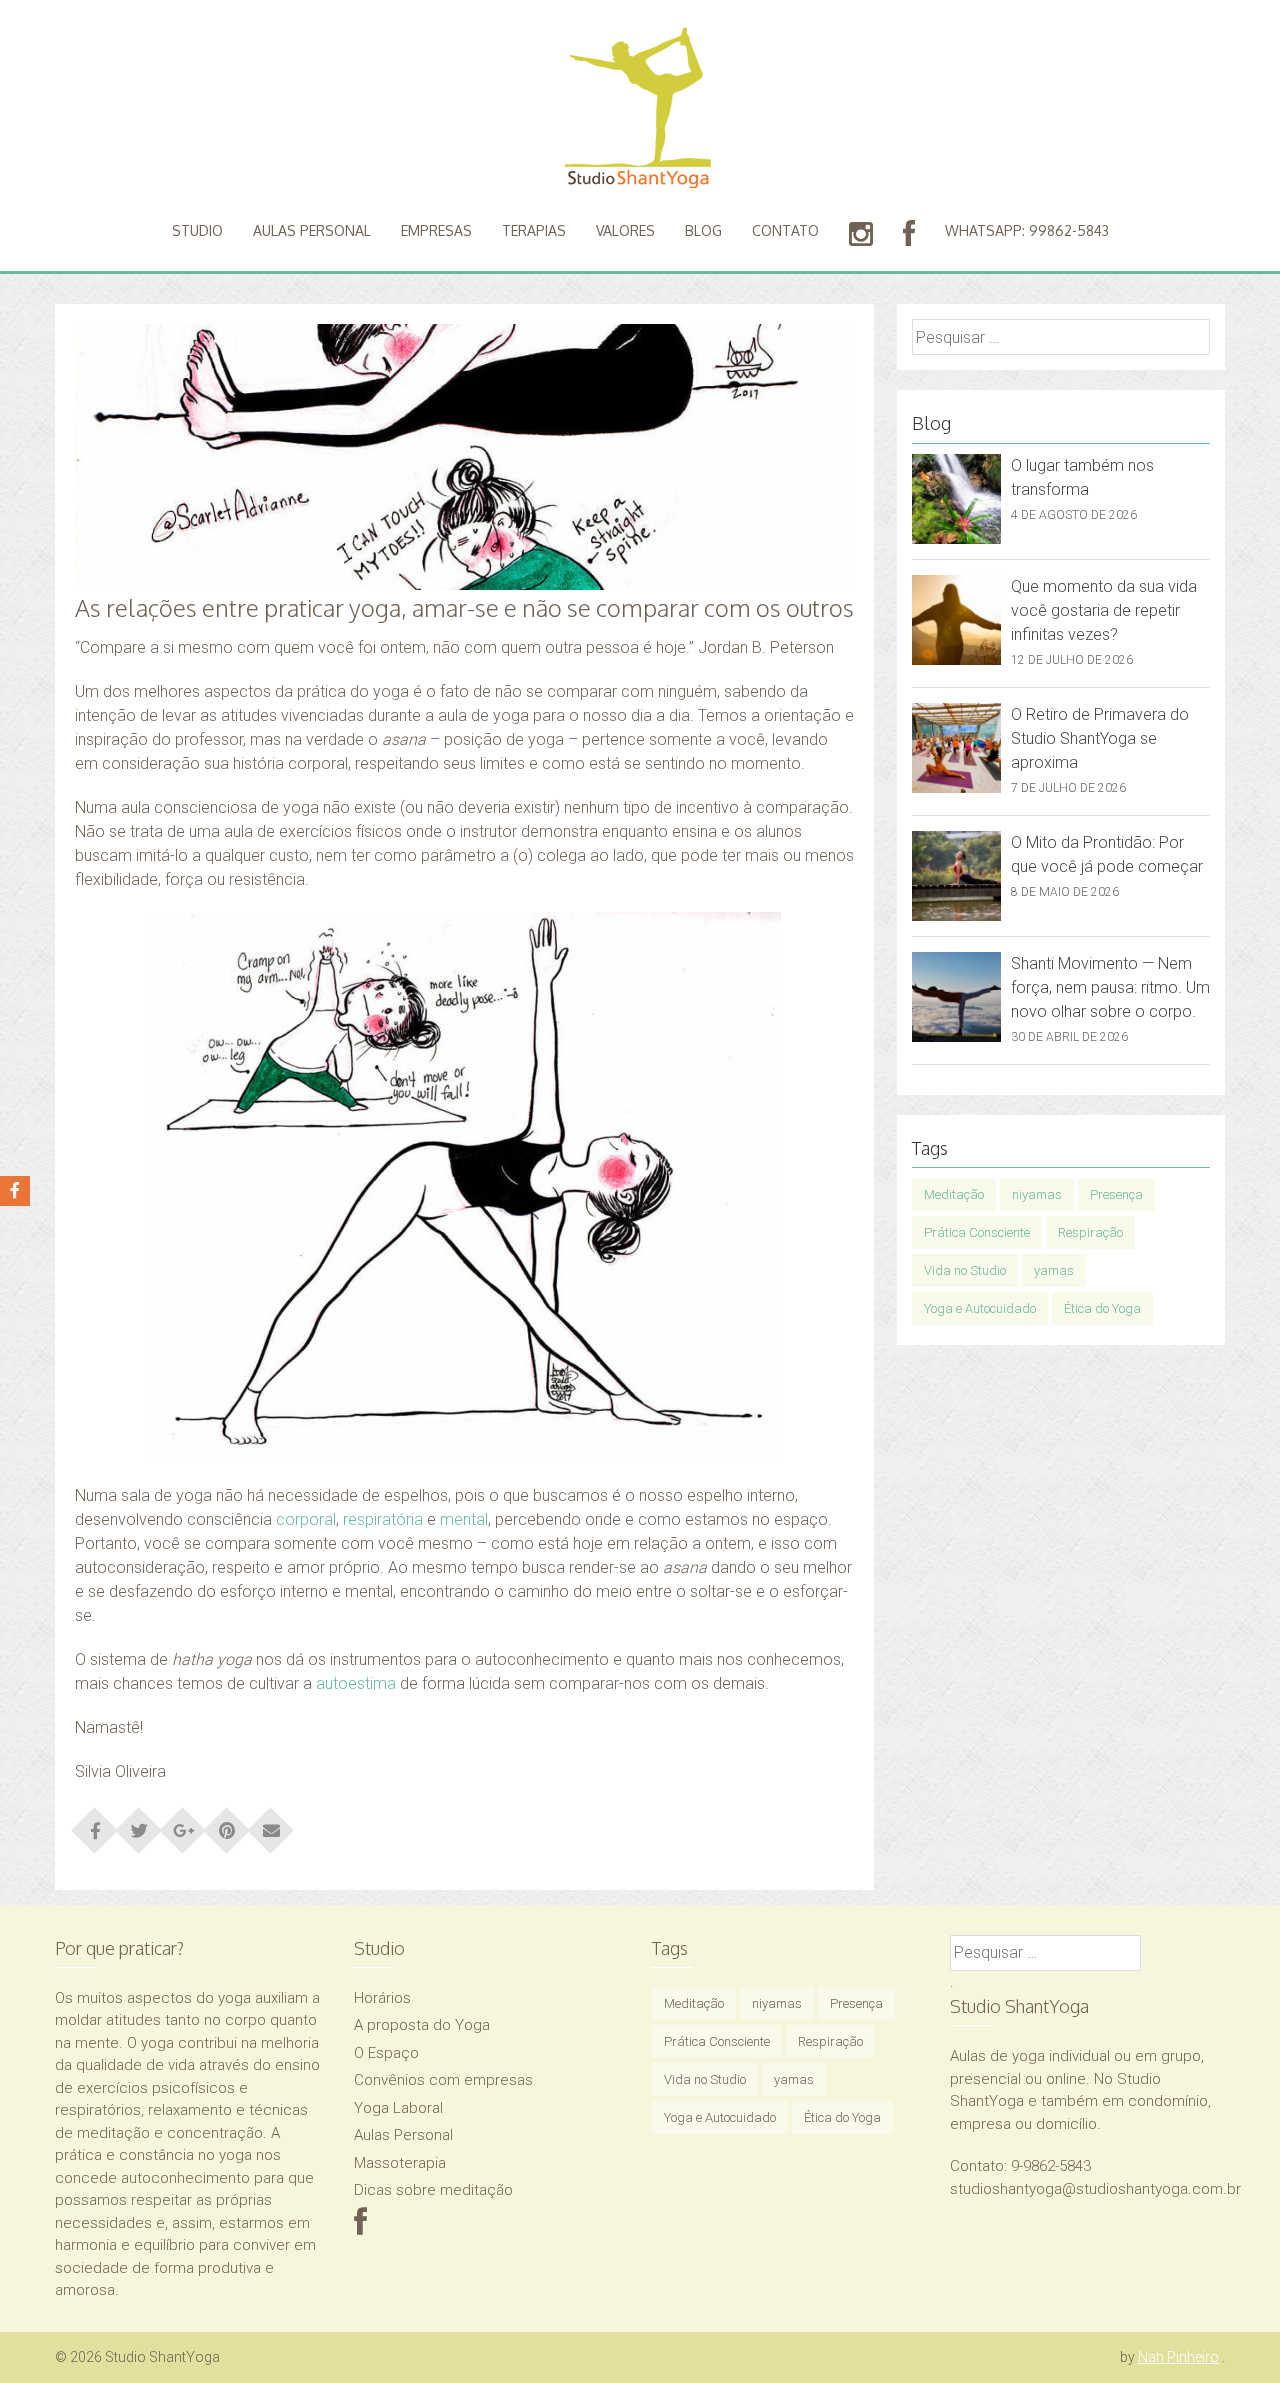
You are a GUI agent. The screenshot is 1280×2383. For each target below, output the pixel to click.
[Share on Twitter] (139, 1824)
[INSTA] (861, 234)
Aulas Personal (403, 2135)
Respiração (1090, 1232)
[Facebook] (360, 2228)
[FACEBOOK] (909, 234)
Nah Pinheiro (1178, 2357)
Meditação (954, 1194)
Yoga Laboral (398, 2108)
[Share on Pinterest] (227, 1824)
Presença (1116, 1194)
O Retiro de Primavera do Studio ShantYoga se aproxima (1100, 738)
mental (464, 1519)
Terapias (534, 230)
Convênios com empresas (443, 2080)
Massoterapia (400, 2163)
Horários (382, 1998)
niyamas (1037, 1194)
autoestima (356, 1683)
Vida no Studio (965, 1270)
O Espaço (386, 2053)
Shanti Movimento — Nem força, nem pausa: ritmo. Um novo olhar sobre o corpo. (1110, 987)
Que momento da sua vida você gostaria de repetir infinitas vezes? (1104, 610)
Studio (197, 230)
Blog (703, 230)
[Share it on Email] (271, 1824)
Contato (785, 230)
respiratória (383, 1519)
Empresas (436, 230)
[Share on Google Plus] (183, 1824)
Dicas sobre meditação (433, 2190)
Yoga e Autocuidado (980, 1308)
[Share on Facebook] (95, 1824)
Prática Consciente (977, 1232)
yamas (1054, 1270)
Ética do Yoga (1102, 1308)
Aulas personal (312, 230)
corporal (306, 1519)
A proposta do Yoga (422, 2025)
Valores (625, 230)
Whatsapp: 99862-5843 (1027, 230)
